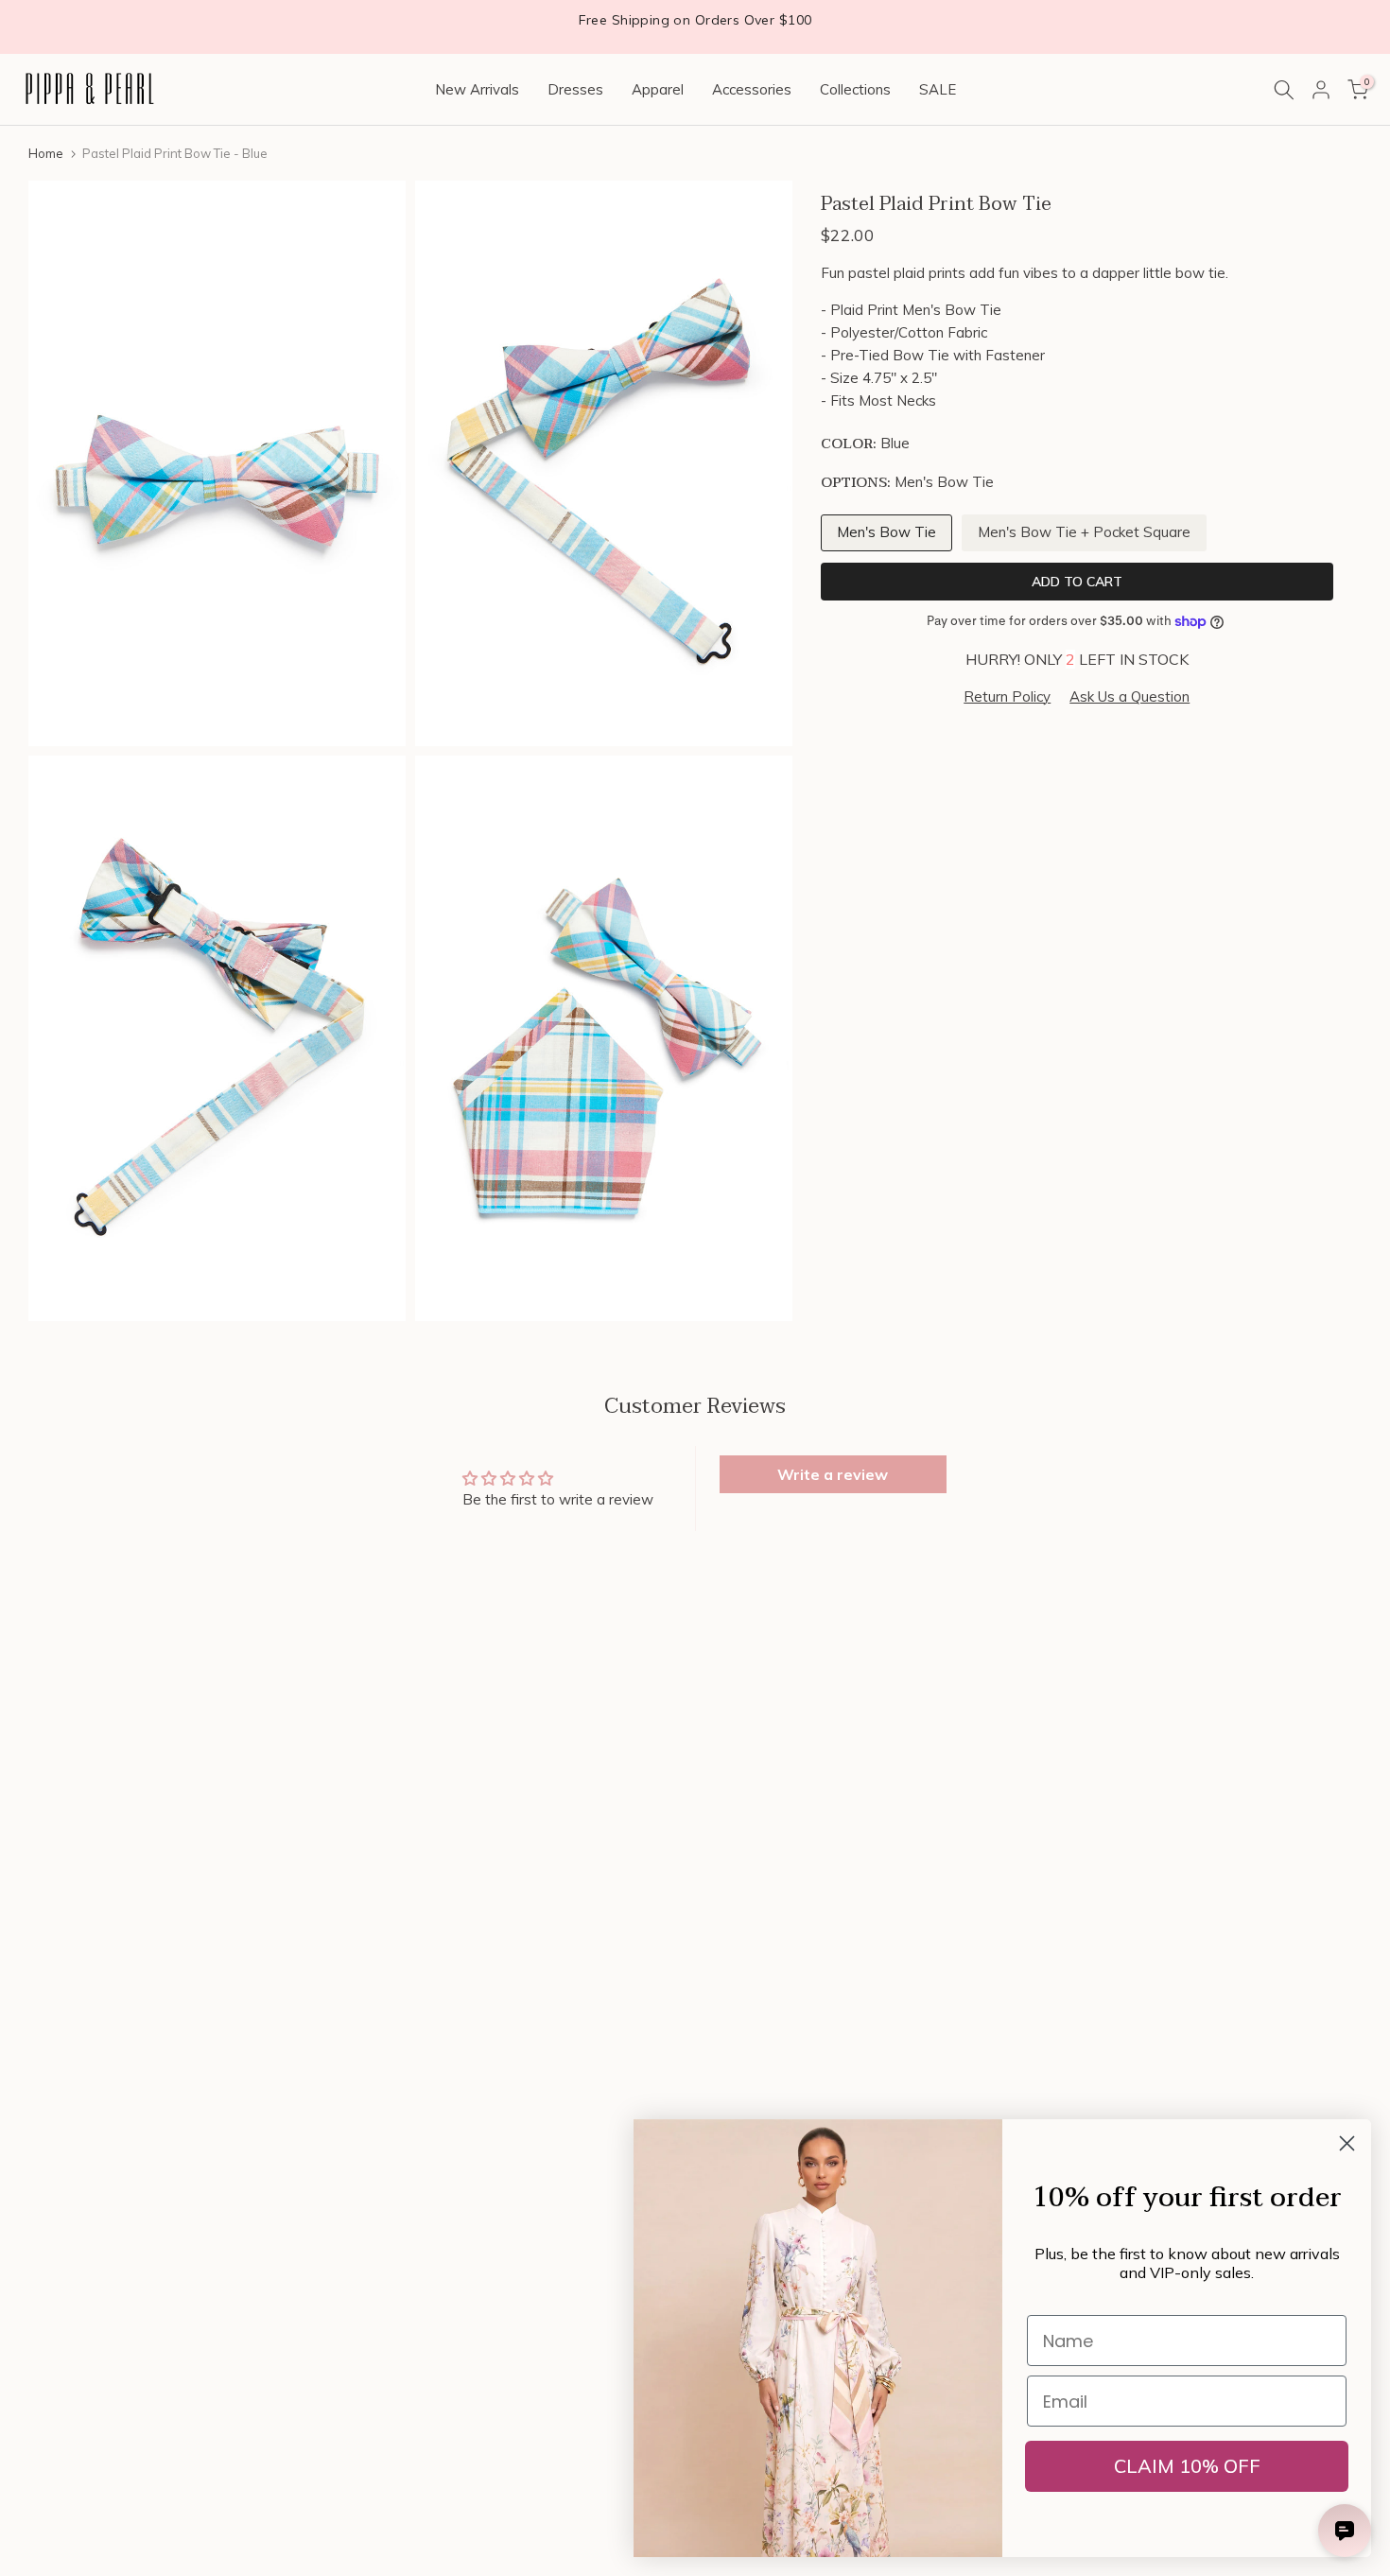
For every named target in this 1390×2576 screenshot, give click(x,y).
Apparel (658, 89)
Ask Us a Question (1129, 696)
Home (46, 153)
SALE (938, 89)
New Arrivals (477, 89)
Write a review (833, 1474)
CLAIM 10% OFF (1187, 2466)
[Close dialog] (1347, 2143)
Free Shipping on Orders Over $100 (695, 20)
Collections (855, 89)
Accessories (752, 89)
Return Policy (1007, 696)
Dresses (575, 89)
